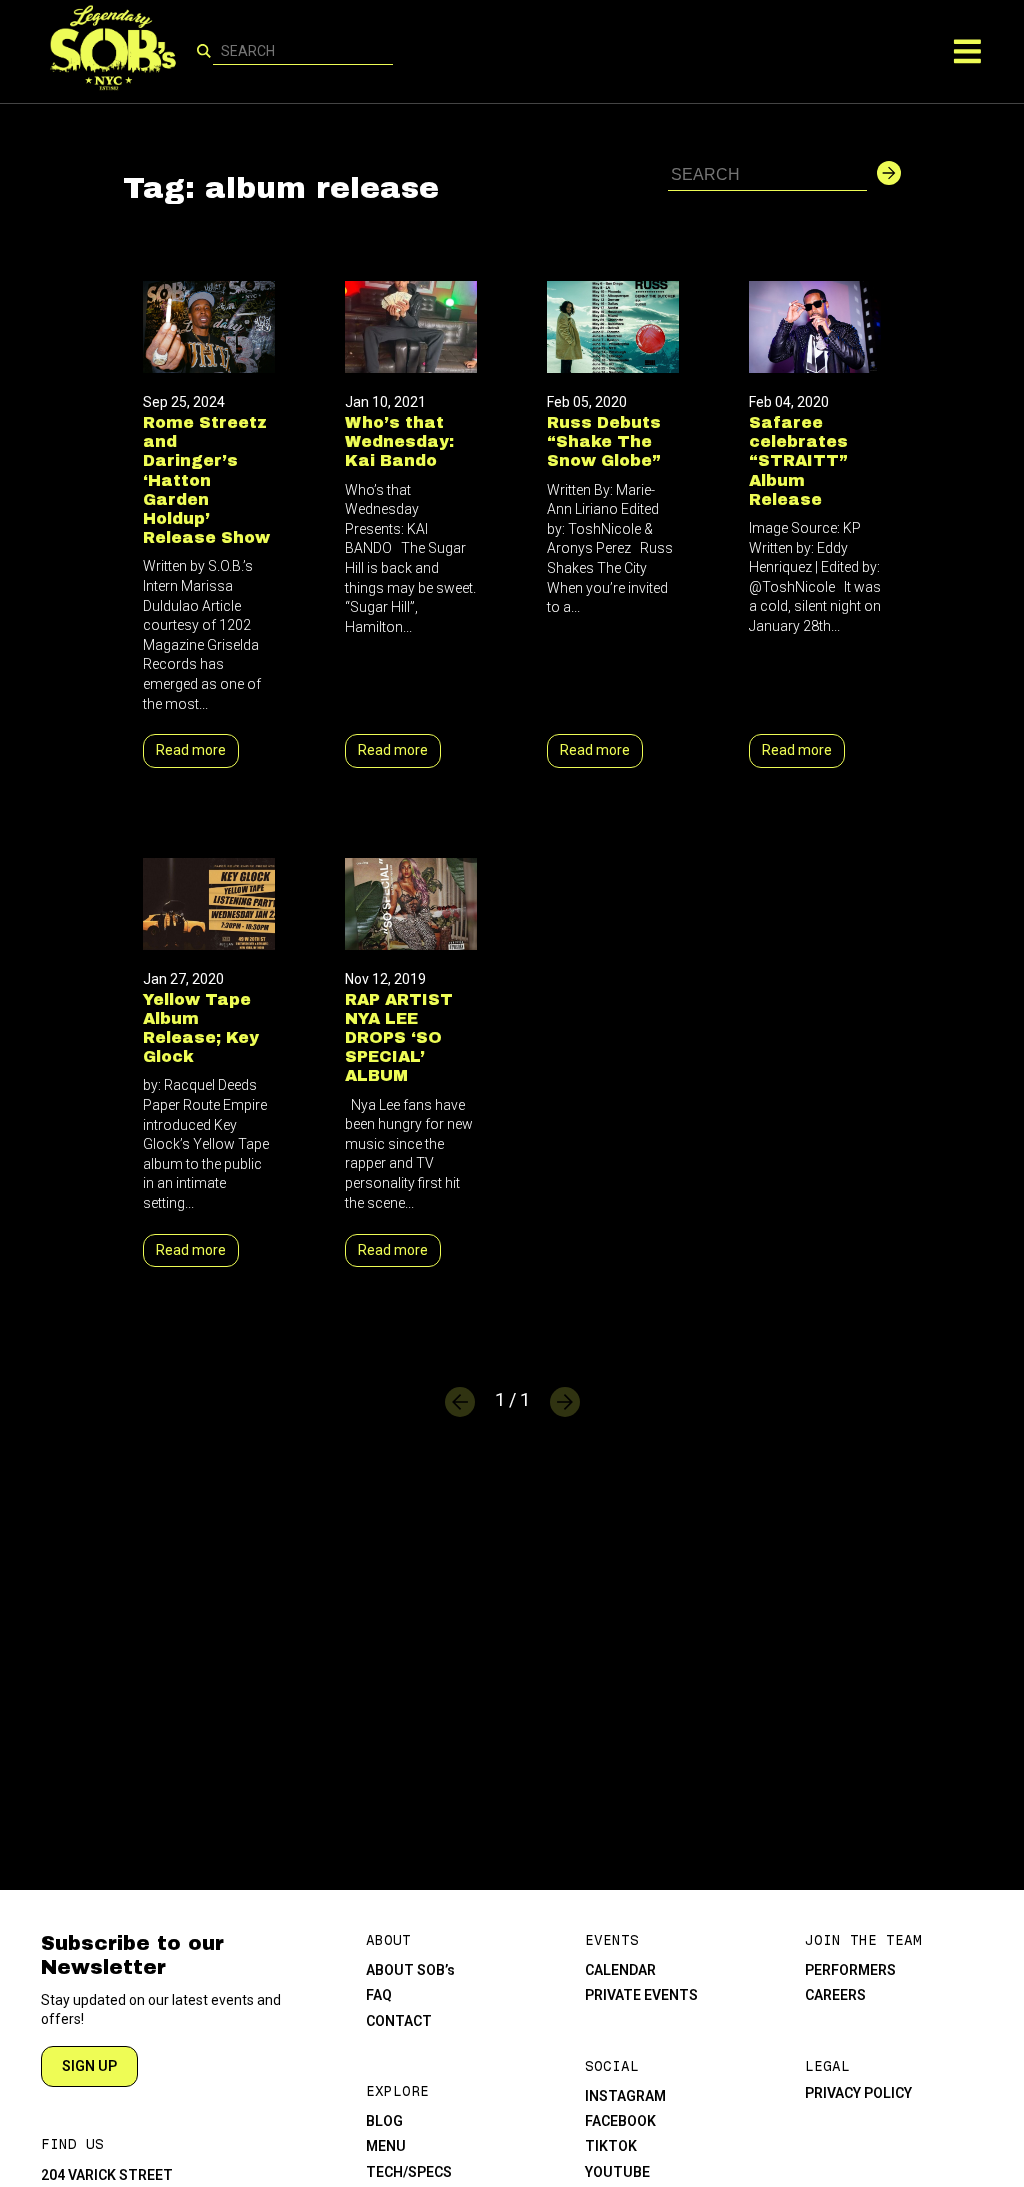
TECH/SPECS (409, 2172)
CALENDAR (620, 1970)
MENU (386, 2146)
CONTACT (399, 2021)
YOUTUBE (617, 2172)
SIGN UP (89, 2066)
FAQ (379, 1995)
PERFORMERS (850, 1970)
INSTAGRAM (625, 2096)
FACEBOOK (620, 2121)
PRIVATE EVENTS (641, 1995)
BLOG (384, 2121)
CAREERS (835, 1995)
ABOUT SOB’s (410, 1970)
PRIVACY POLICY (858, 2093)
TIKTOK (611, 2146)
